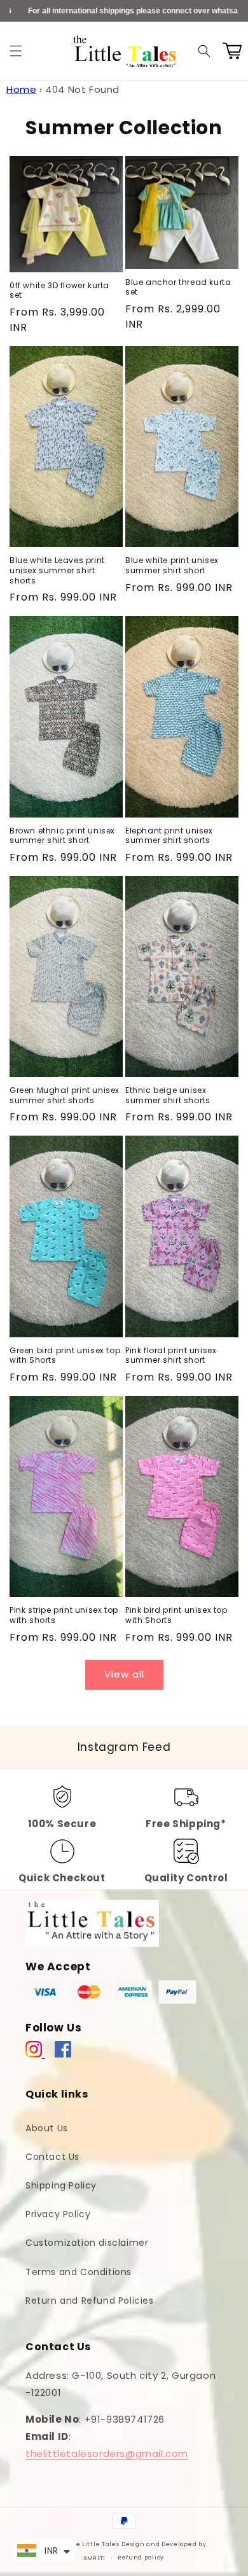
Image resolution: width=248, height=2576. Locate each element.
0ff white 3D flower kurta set (59, 290)
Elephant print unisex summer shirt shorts (169, 836)
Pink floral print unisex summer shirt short (171, 1355)
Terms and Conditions (79, 2272)
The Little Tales (93, 2544)
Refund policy (141, 2558)
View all (124, 1674)
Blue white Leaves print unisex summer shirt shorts (57, 570)
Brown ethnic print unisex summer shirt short (62, 836)
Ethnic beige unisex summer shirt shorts (168, 1095)
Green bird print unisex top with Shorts (65, 1355)
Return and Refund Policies (90, 2301)
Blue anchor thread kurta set (178, 287)
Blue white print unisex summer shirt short (172, 565)
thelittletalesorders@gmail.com (107, 2454)
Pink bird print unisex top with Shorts (176, 1615)
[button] (16, 51)
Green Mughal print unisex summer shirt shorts (65, 1095)
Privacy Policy (58, 2214)
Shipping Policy (61, 2185)
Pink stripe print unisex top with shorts (64, 1615)
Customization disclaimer (87, 2243)
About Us (47, 2128)
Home (21, 89)
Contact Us (52, 2157)
